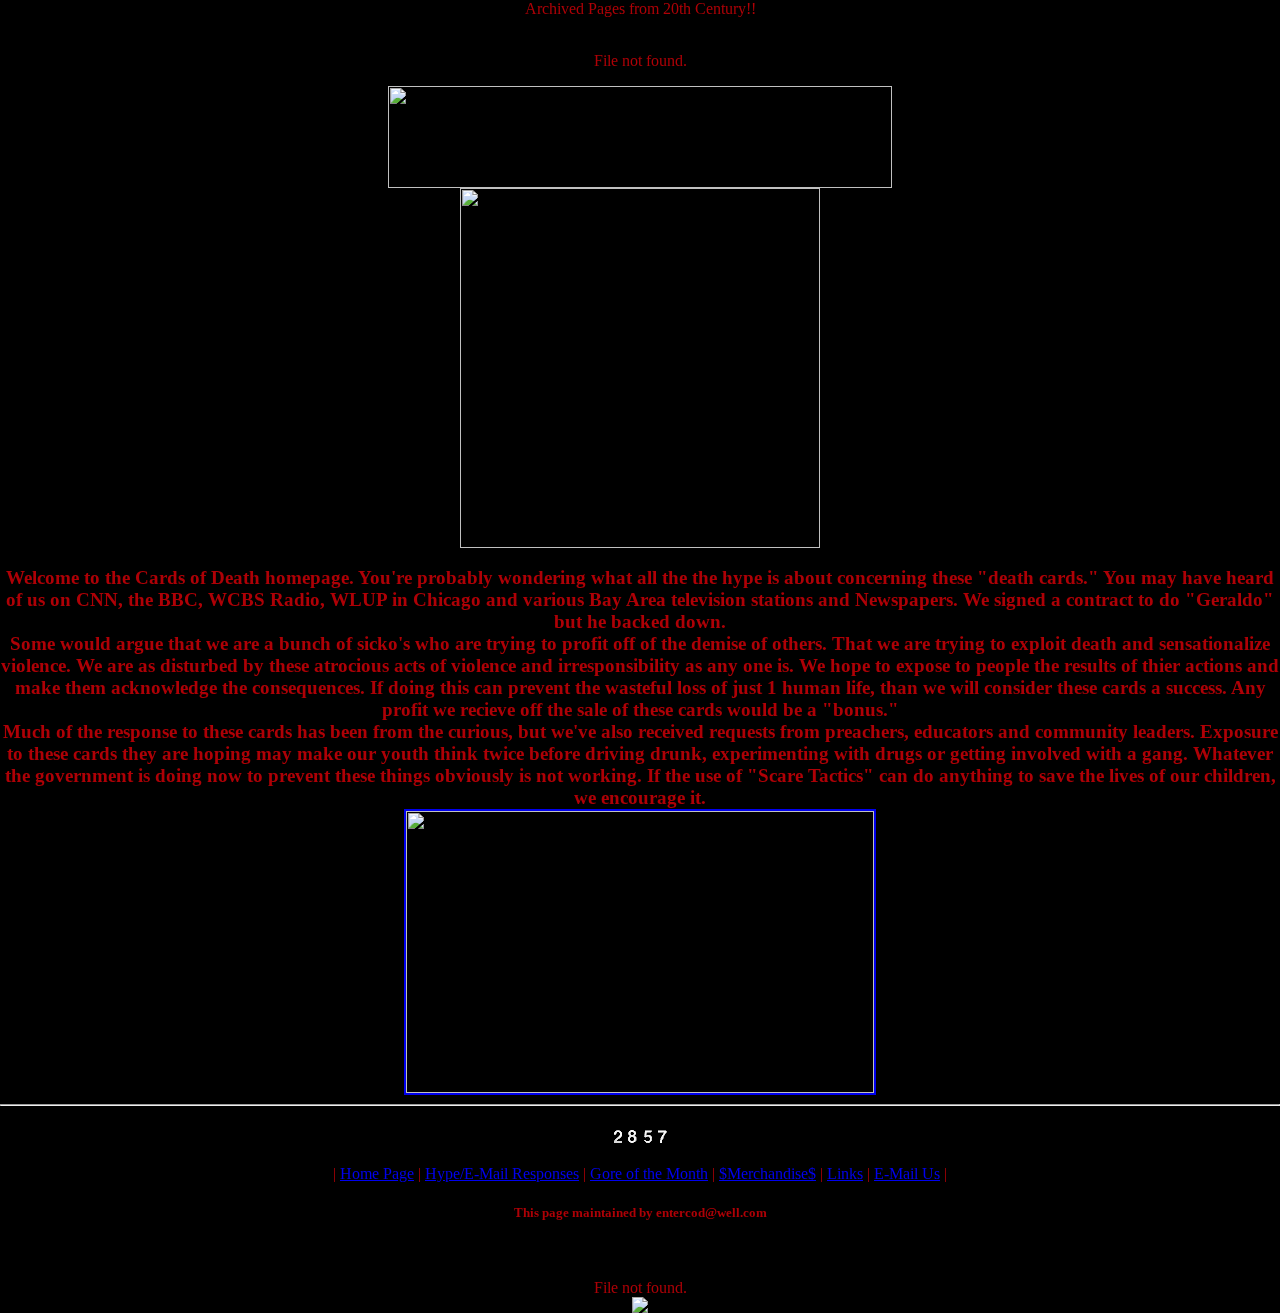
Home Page (377, 1173)
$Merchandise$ (767, 1173)
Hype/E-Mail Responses (502, 1173)
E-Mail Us (907, 1173)
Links (845, 1173)
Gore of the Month (649, 1173)
